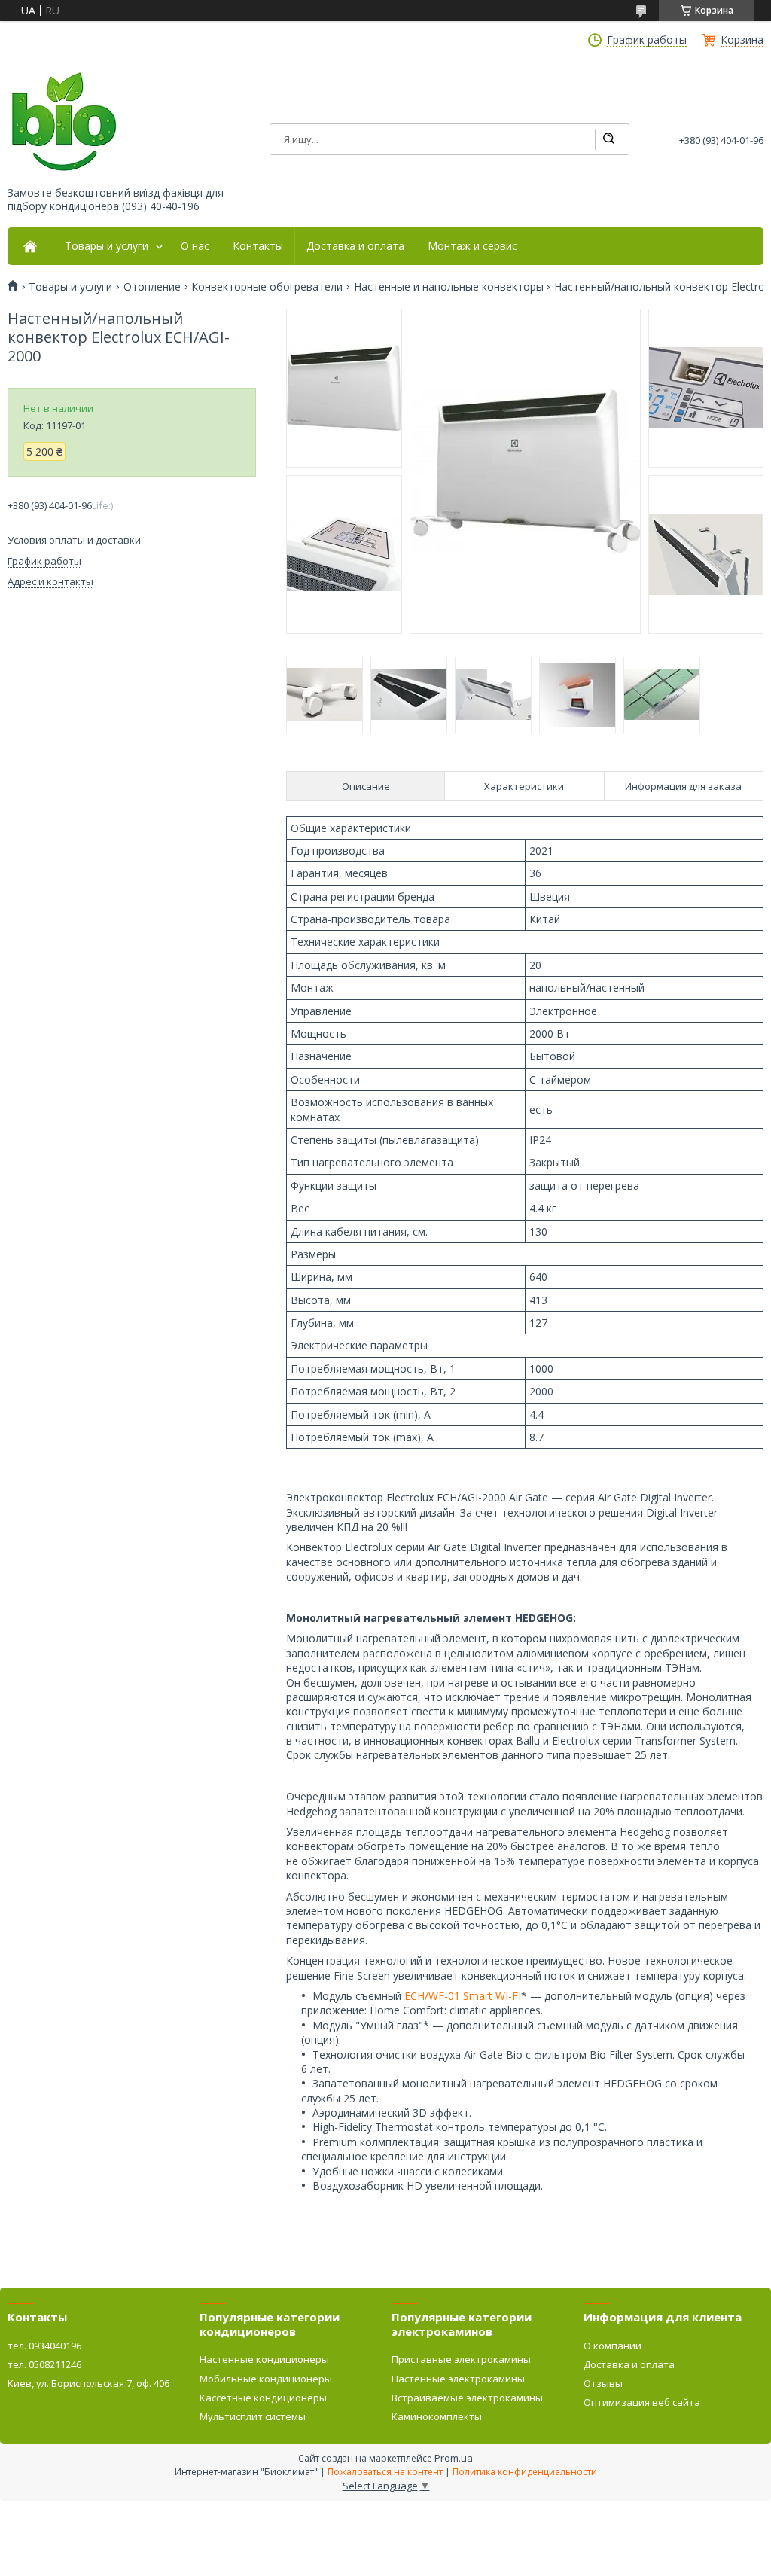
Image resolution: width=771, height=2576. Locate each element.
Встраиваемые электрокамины (467, 2398)
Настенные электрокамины (458, 2379)
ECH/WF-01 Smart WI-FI (463, 1996)
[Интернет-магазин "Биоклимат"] (64, 122)
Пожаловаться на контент (385, 2472)
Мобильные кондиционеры (266, 2379)
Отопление (152, 287)
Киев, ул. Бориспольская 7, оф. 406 (88, 2383)
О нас (195, 246)
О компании (613, 2346)
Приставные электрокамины (461, 2359)
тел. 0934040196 (44, 2346)
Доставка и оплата (355, 246)
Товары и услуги (107, 246)
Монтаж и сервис (472, 246)
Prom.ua (454, 2458)
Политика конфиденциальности (525, 2472)
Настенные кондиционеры (264, 2359)
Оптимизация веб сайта (642, 2402)
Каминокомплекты (437, 2416)
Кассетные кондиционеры (263, 2398)
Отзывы (603, 2383)
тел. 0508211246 (44, 2364)
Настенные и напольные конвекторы (449, 287)
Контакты (258, 246)
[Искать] (608, 139)
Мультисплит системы (253, 2416)
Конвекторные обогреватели (267, 287)
